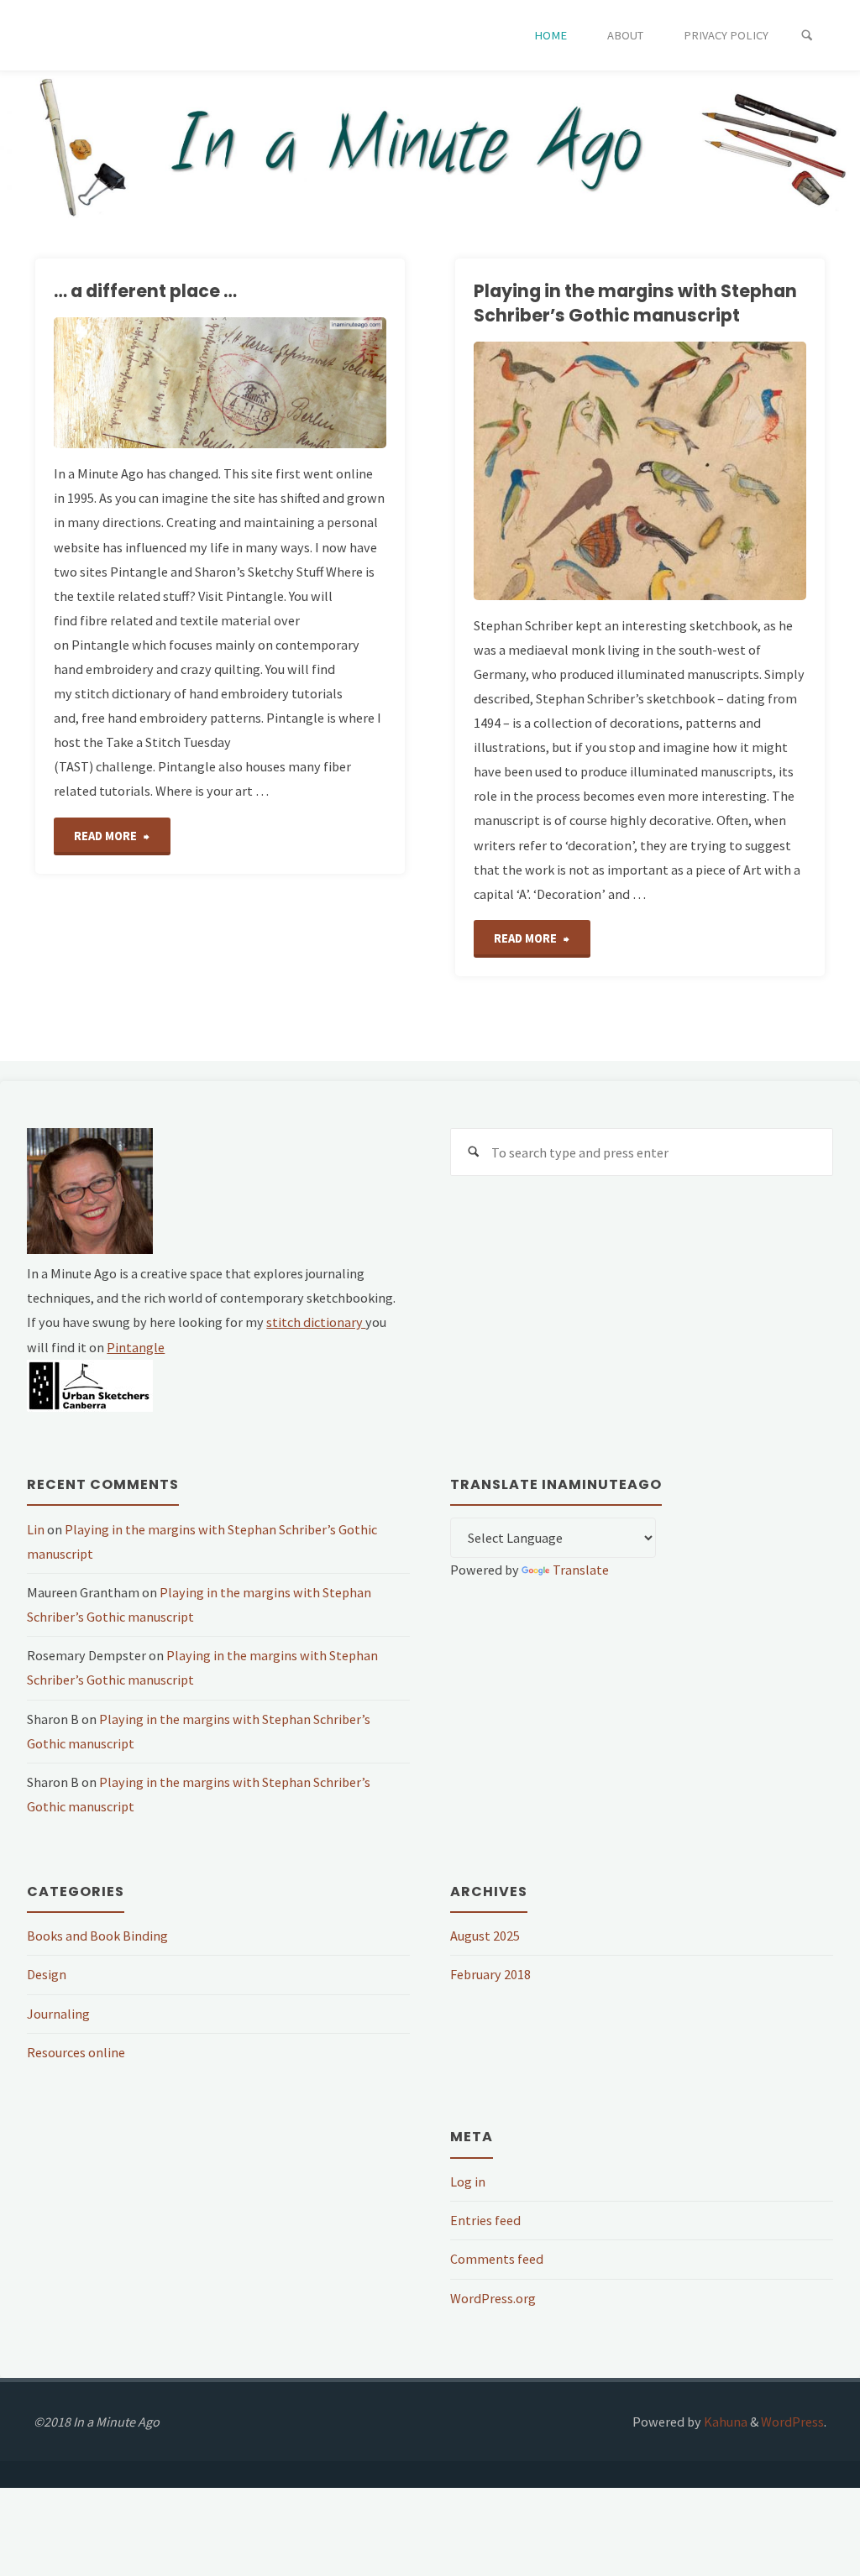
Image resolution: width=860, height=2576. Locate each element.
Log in (468, 2182)
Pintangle (136, 1347)
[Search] (807, 36)
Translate (581, 1570)
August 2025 (485, 1936)
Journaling (58, 2014)
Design (47, 1974)
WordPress (792, 2422)
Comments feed (497, 2259)
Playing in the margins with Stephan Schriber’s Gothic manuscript (635, 303)
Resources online (76, 2052)
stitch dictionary (316, 1322)
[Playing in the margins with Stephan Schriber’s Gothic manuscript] (723, 471)
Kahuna (724, 2422)
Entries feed (485, 2220)
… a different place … (145, 291)
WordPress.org (493, 2298)
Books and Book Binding (97, 1936)
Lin (36, 1529)
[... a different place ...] (278, 383)
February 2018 (490, 1974)
